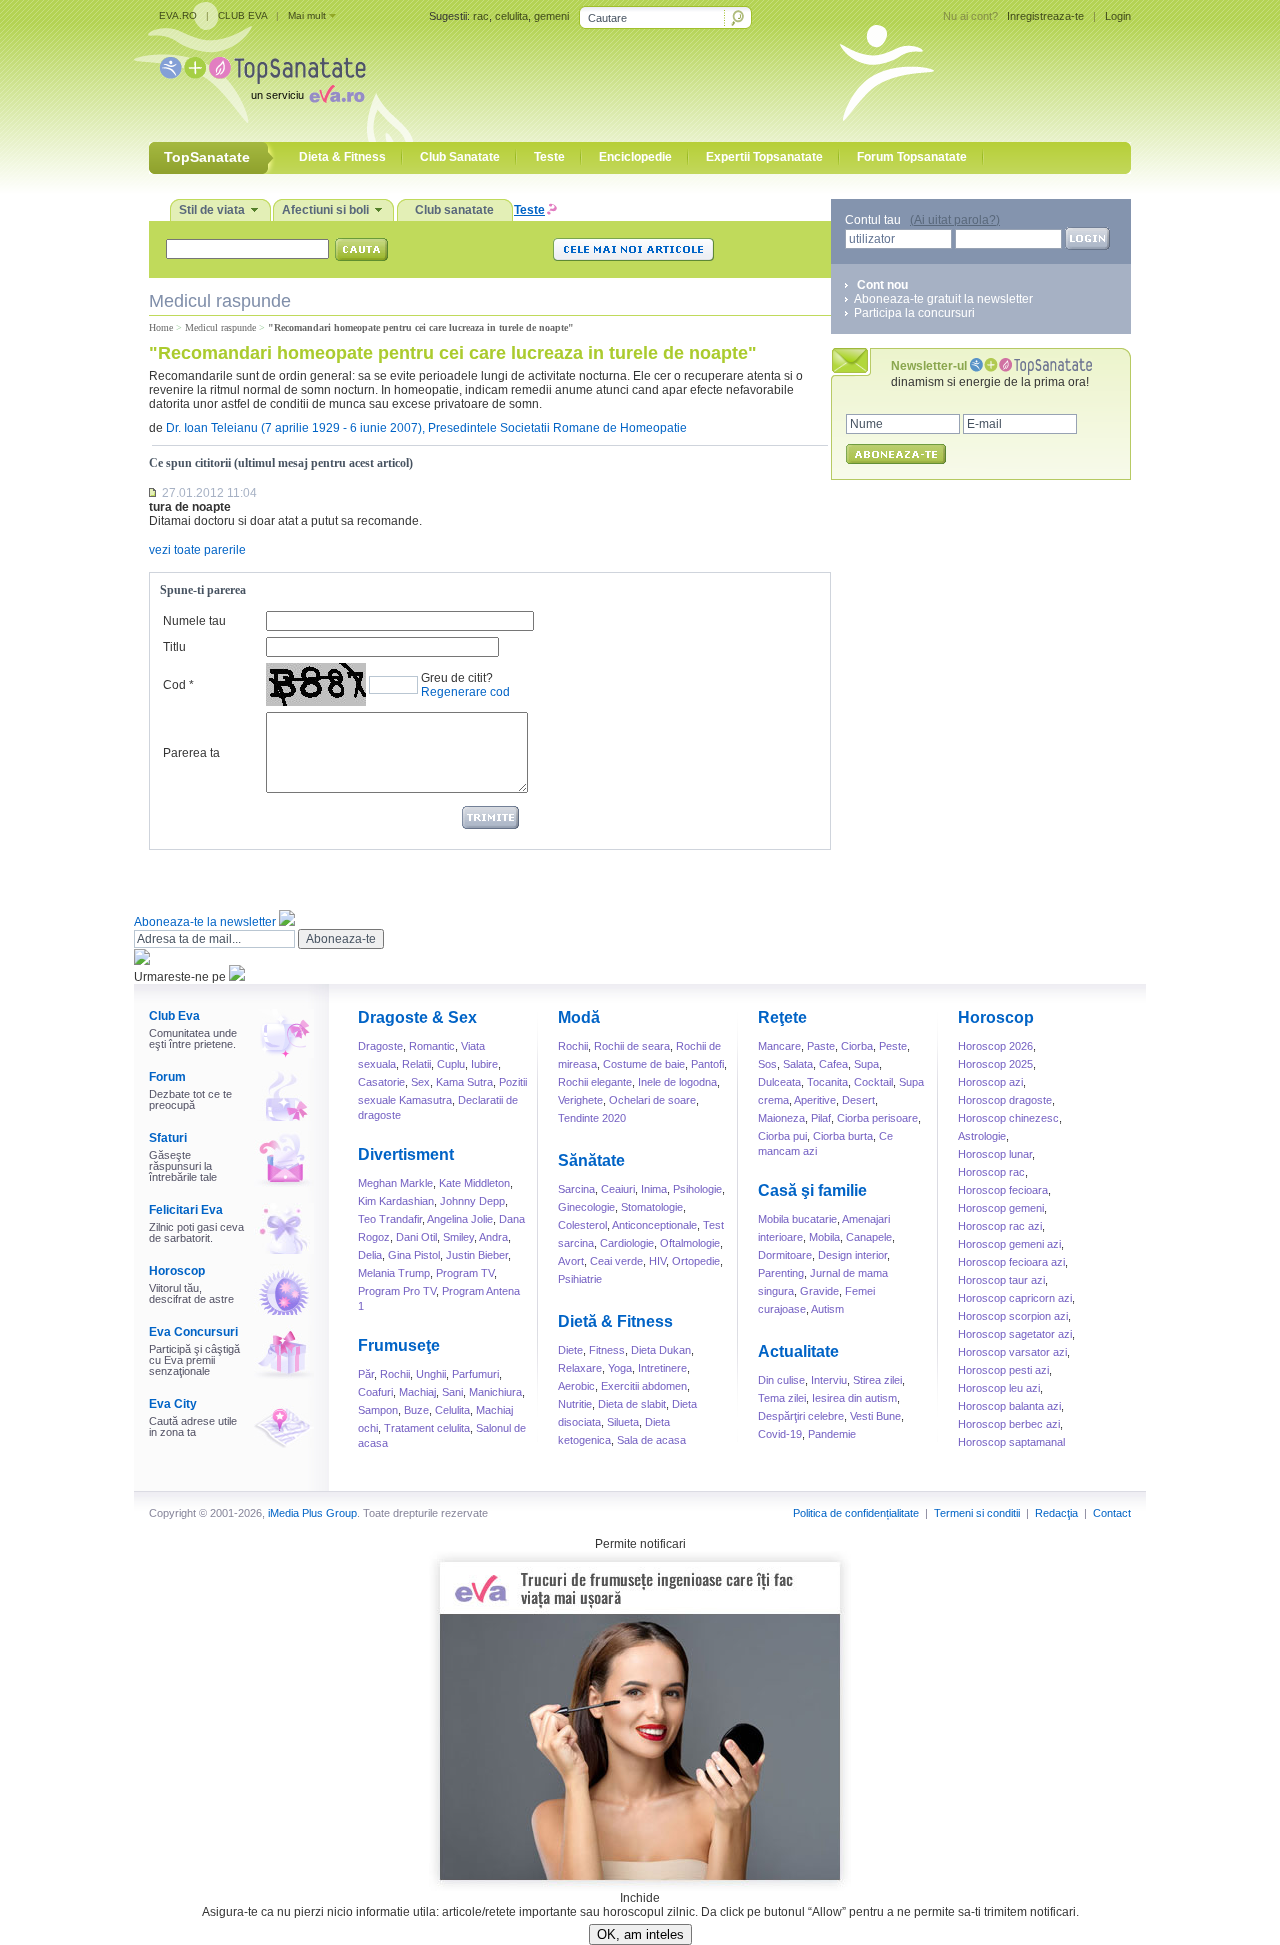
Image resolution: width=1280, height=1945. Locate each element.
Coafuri (375, 1392)
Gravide (819, 1291)
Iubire (484, 1064)
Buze (416, 1410)
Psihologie (697, 1189)
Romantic (432, 1046)
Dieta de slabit (632, 1404)
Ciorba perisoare (877, 1118)
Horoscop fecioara (1003, 1190)
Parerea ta (191, 753)
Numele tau (194, 621)
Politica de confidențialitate (856, 1513)
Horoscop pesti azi (1003, 1370)
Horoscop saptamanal (1011, 1442)
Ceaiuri (618, 1189)
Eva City (173, 1404)
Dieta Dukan (661, 1350)
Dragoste (380, 1046)
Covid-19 (780, 1434)
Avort (571, 1261)
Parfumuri (475, 1374)
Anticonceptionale (654, 1225)
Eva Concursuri (193, 1332)
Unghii (431, 1374)
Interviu (829, 1380)
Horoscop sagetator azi (1015, 1334)
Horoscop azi (990, 1082)
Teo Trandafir (390, 1219)
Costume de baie (644, 1064)
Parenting (781, 1273)
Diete (570, 1350)
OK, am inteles (640, 1934)
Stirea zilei (877, 1380)
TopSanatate (262, 70)
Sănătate (591, 1160)
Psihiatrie (580, 1279)
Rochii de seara (632, 1046)
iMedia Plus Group (312, 1513)
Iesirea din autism (854, 1398)
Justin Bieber (477, 1255)
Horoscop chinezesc (1008, 1118)
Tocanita (827, 1082)
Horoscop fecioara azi (1011, 1262)
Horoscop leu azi (999, 1388)
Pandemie (832, 1434)
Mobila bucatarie (797, 1219)
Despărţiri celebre (801, 1416)
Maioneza (781, 1118)
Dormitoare (785, 1255)
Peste (893, 1046)
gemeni (551, 16)
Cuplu (451, 1064)
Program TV (465, 1273)
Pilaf (821, 1118)
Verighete (580, 1100)
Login (1118, 16)
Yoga (620, 1368)
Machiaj (417, 1392)
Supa (866, 1064)
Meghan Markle (395, 1183)
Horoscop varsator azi (1012, 1352)
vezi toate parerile (197, 550)
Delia (370, 1255)
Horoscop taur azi (1001, 1280)
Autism (827, 1309)
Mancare (779, 1046)
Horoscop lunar (995, 1154)
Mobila (824, 1237)
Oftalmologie (690, 1243)
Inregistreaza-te (1045, 16)
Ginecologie (586, 1207)
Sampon (378, 1410)
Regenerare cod (465, 692)
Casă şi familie (812, 1190)
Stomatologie (652, 1207)
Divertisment (406, 1154)
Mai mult (307, 15)
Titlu (174, 647)
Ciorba (857, 1046)
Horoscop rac (991, 1172)
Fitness (607, 1350)
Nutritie (575, 1404)
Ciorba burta (843, 1136)
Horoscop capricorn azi (1015, 1298)
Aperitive (815, 1100)
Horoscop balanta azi (1009, 1406)
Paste (821, 1046)
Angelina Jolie (460, 1219)
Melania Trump (394, 1273)
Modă (579, 1017)
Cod (174, 685)
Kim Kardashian (396, 1201)
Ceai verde (616, 1261)
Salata (798, 1064)
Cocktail (873, 1082)
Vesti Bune (875, 1416)
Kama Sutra (464, 1082)
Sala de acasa (651, 1440)
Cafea (833, 1064)
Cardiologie (627, 1243)
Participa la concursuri (914, 313)
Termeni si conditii (977, 1513)
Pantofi (707, 1064)
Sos (767, 1064)
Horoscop (177, 1271)
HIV (657, 1261)
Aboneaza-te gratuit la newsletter (943, 299)
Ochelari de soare (652, 1100)
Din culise (781, 1380)
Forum (167, 1077)
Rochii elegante (595, 1082)
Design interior (852, 1255)
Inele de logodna (677, 1082)
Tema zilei (782, 1398)
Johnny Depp (472, 1201)
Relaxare (580, 1368)
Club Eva (174, 1016)
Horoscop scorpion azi (1013, 1316)
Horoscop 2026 (995, 1046)
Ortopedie (696, 1261)
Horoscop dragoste (1005, 1100)
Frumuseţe (399, 1345)
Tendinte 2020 (592, 1118)
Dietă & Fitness (615, 1321)
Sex (420, 1082)
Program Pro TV (397, 1291)
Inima (654, 1189)
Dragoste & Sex (417, 1017)
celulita (511, 16)
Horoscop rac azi (1000, 1226)
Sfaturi (168, 1138)
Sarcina (576, 1189)
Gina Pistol (414, 1255)
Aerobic (576, 1386)
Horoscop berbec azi (1009, 1424)
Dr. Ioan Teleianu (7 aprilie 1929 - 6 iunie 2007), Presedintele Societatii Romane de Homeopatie (426, 428)
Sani (452, 1392)
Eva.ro (337, 93)
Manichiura (495, 1392)
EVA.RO (178, 15)
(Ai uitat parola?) (955, 220)
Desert (858, 1100)
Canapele (869, 1237)
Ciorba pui (782, 1136)
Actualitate (798, 1351)
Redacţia (1056, 1513)
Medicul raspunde (220, 327)
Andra (493, 1237)
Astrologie (982, 1136)
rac (481, 16)
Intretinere (662, 1368)
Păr (366, 1374)
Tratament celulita (427, 1428)
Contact (1112, 1513)
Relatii (416, 1064)
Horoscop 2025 (995, 1064)
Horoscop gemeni (1001, 1208)
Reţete (782, 1017)
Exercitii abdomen (644, 1386)
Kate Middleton (474, 1183)
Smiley (458, 1237)
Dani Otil (416, 1237)
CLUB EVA (242, 15)
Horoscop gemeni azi (1009, 1244)
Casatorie (381, 1082)
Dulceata (779, 1082)
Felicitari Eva (186, 1210)
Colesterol (582, 1225)
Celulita (452, 1410)
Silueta (623, 1422)
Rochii (395, 1374)
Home (161, 327)
